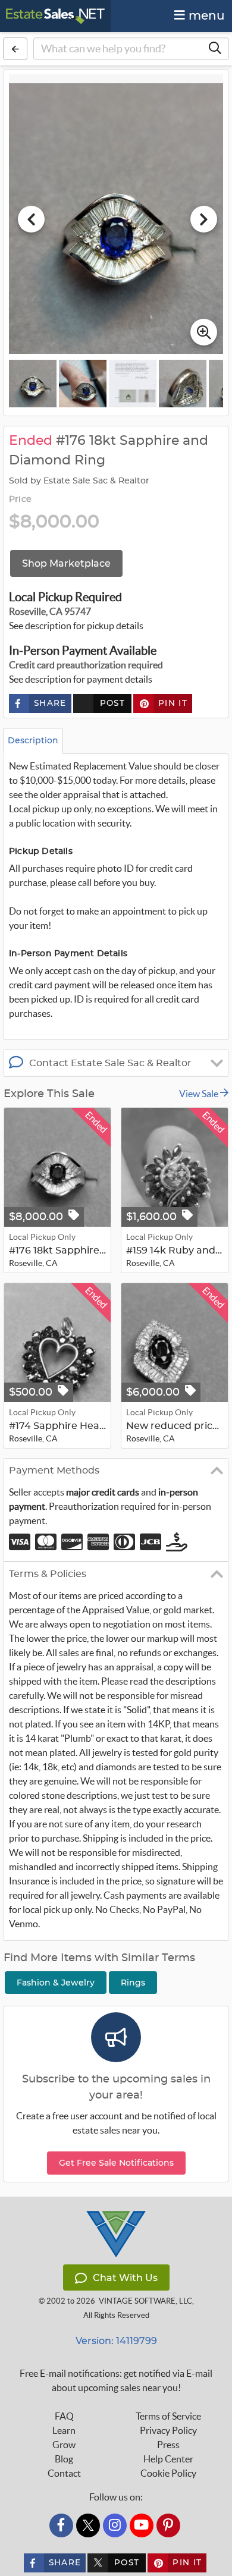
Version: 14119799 (116, 2341)
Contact (64, 2473)
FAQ (64, 2416)
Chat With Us (125, 2278)
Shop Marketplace (66, 563)
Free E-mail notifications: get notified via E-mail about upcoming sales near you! (116, 2380)
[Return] (15, 49)
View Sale (200, 1094)
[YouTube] (142, 2525)
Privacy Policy (168, 2430)
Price (20, 500)
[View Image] (33, 384)
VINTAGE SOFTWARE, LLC (145, 2301)
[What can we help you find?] (215, 49)
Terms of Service (168, 2416)
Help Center (168, 2459)
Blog (64, 2459)
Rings (133, 1983)
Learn (64, 2430)
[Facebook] (61, 2525)
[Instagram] (115, 2525)
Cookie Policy (168, 2473)
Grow (64, 2445)
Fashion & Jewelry (56, 1983)
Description (33, 740)
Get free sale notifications (116, 2163)
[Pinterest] (168, 2525)
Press (168, 2445)
